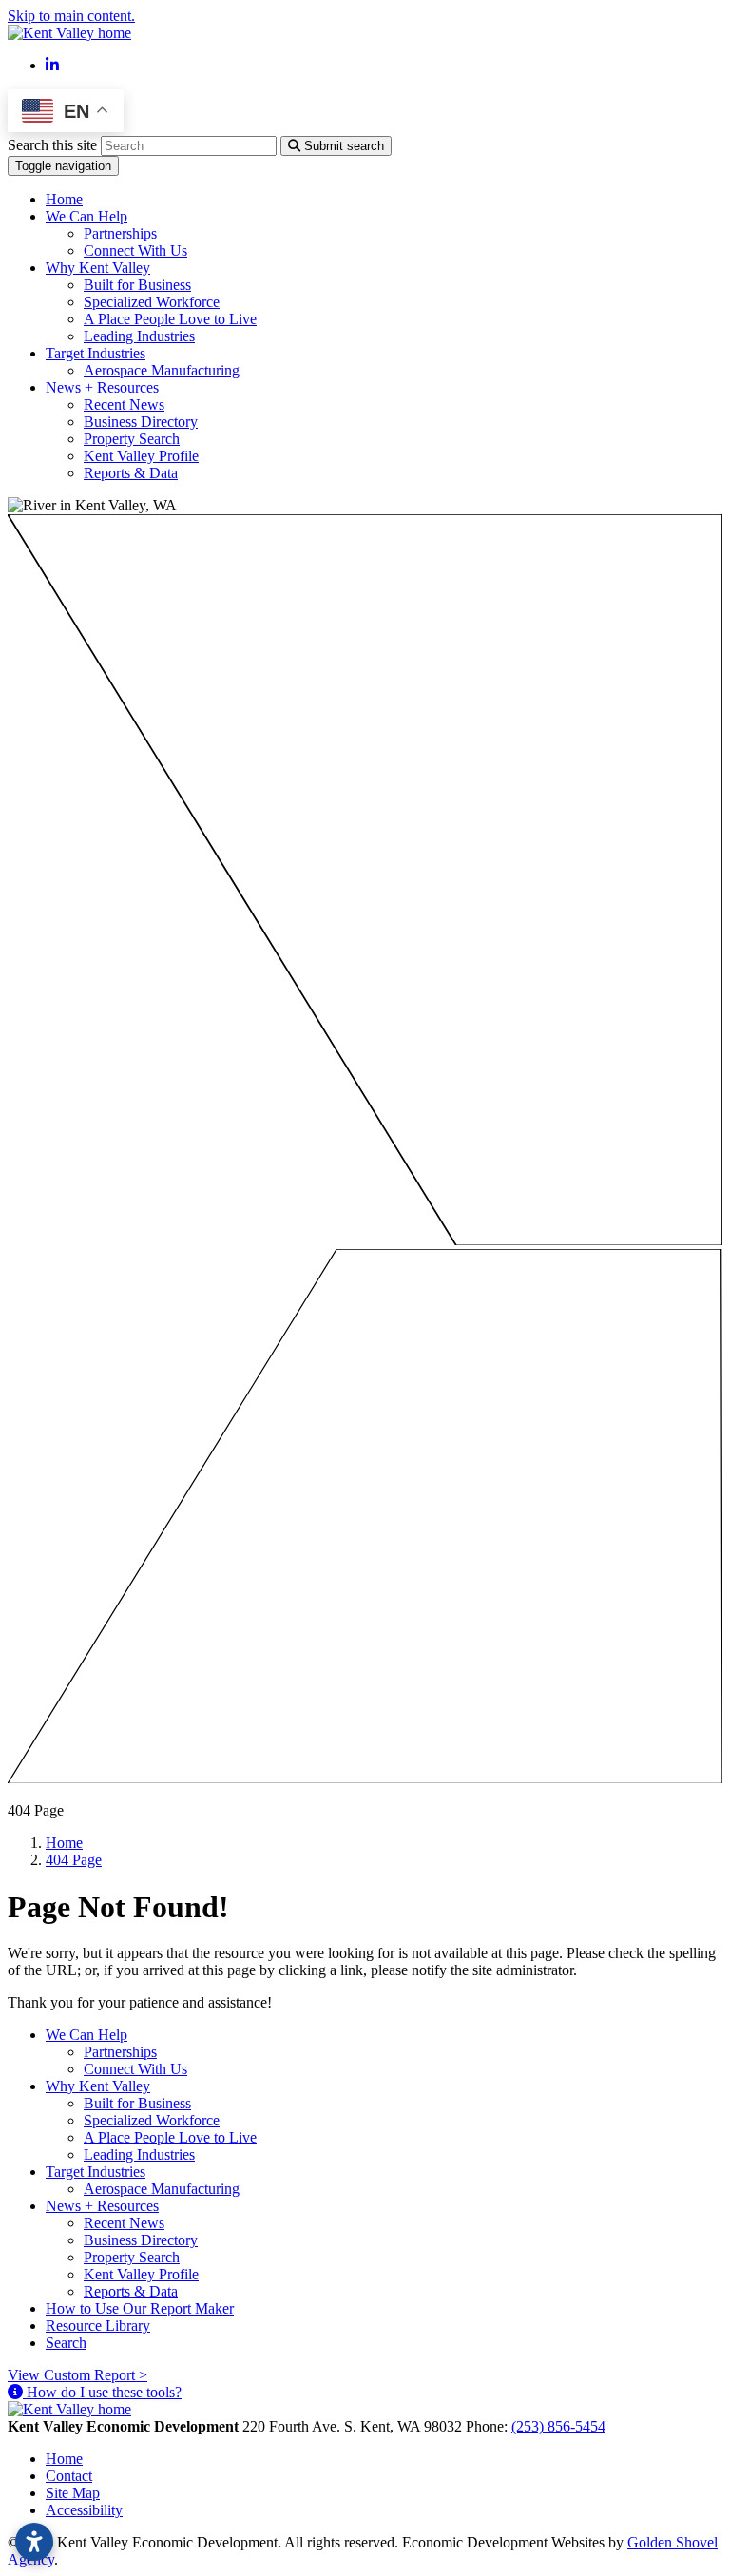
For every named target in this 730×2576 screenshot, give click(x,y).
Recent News (124, 404)
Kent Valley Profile (141, 456)
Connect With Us (135, 250)
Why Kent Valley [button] (98, 268)
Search (66, 2343)
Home (64, 199)
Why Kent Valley (98, 2086)
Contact (69, 2476)
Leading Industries (139, 336)
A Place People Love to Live (170, 319)
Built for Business (137, 285)
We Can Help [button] (86, 216)
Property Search (132, 439)
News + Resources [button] (102, 387)
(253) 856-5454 (558, 2426)
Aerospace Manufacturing (162, 370)
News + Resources (102, 2206)
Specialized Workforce (152, 302)
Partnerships (120, 233)
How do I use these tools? (102, 2392)
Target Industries (96, 2172)
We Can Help (86, 2035)
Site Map (73, 2493)
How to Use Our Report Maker (140, 2308)
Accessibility (84, 2510)
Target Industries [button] (96, 353)
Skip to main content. (71, 16)
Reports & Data (131, 473)
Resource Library (98, 2326)
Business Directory (141, 422)
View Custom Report (77, 2375)
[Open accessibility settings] (34, 2542)
